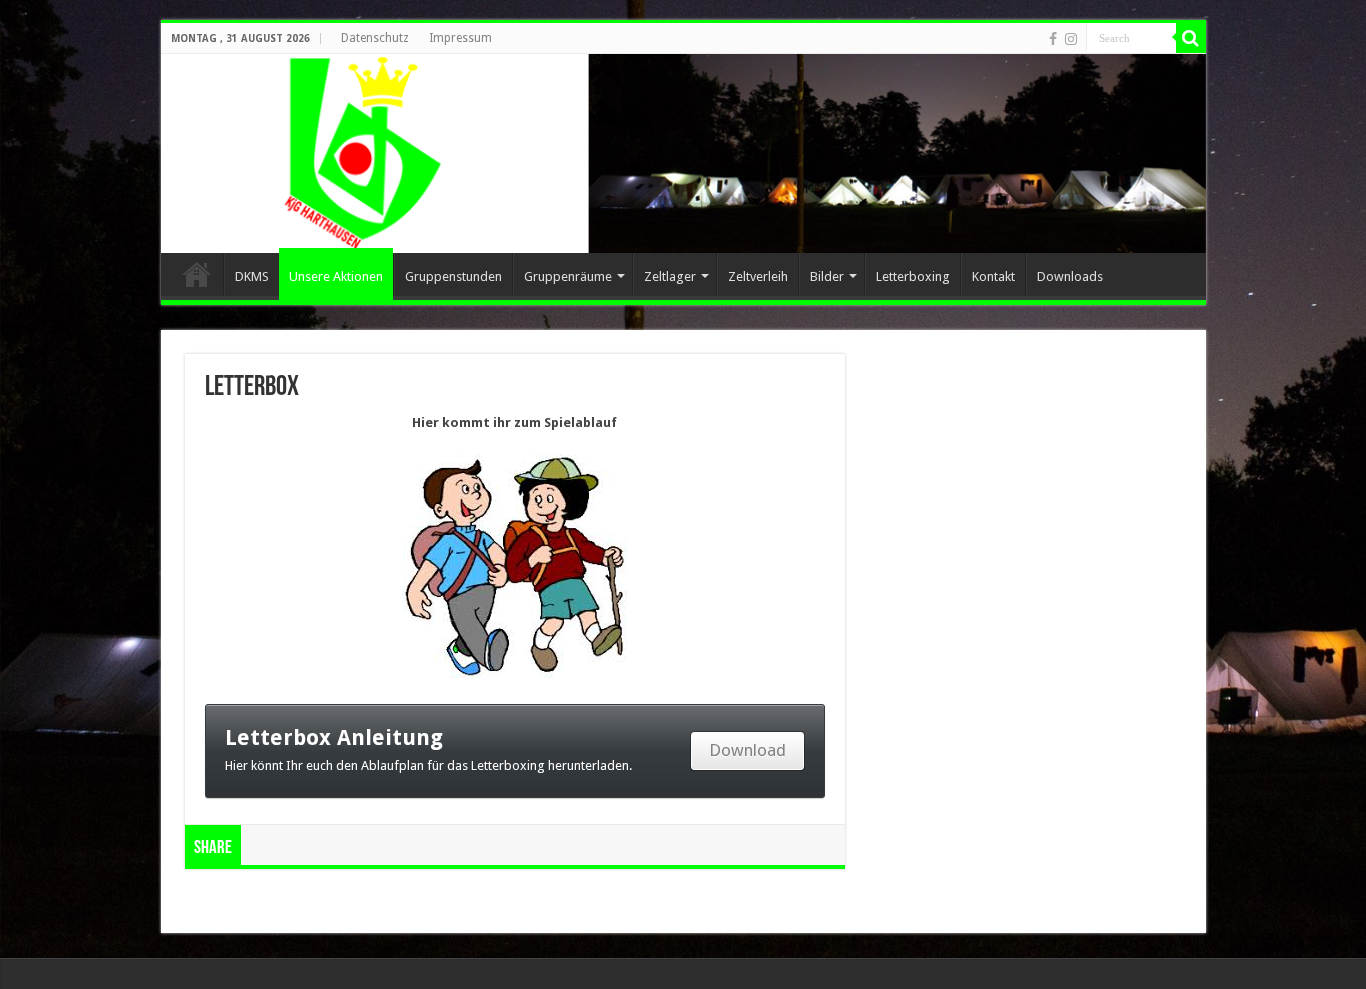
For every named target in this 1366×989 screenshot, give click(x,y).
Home (197, 274)
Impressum (460, 38)
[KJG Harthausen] (683, 153)
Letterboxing (913, 276)
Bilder (827, 276)
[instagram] (1071, 39)
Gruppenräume (568, 276)
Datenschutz (375, 38)
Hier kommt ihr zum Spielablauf (514, 422)
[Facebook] (1053, 39)
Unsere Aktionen (336, 276)
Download (747, 750)
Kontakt (993, 276)
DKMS (252, 276)
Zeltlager (670, 276)
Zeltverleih (758, 276)
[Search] (1191, 38)
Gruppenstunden (453, 276)
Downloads (1070, 276)
